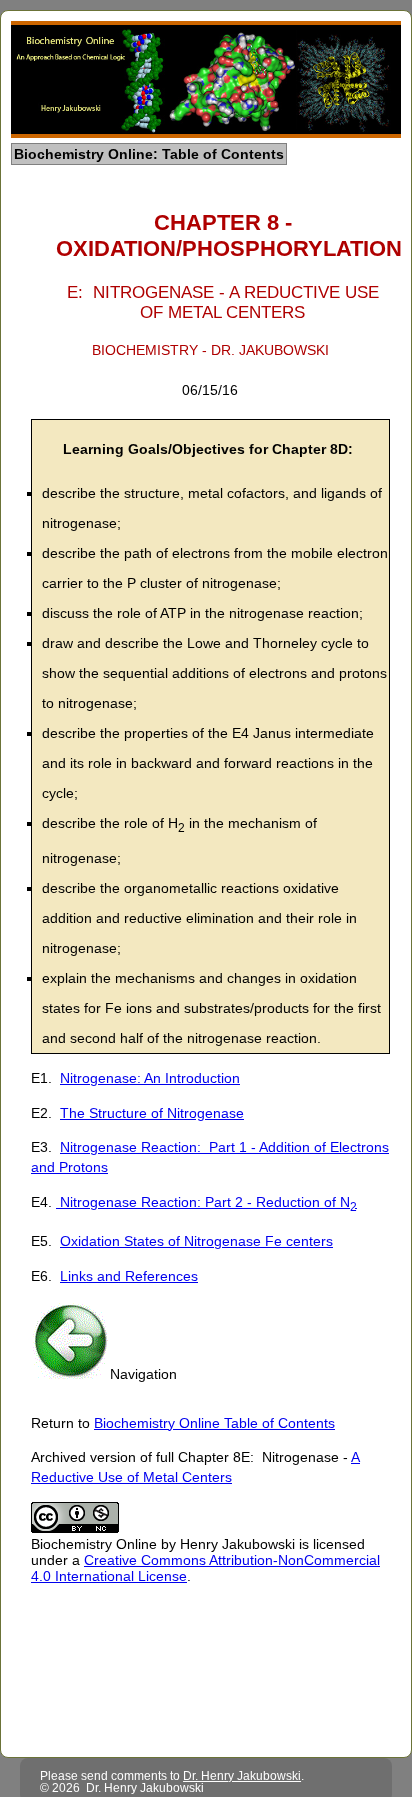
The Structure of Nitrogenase (152, 1113)
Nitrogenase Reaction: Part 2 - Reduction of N (206, 1202)
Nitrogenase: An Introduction (150, 1078)
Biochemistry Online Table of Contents (214, 1423)
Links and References (129, 1276)
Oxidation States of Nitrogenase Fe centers (196, 1241)
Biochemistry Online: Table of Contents (149, 154)
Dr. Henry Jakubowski (242, 1776)
